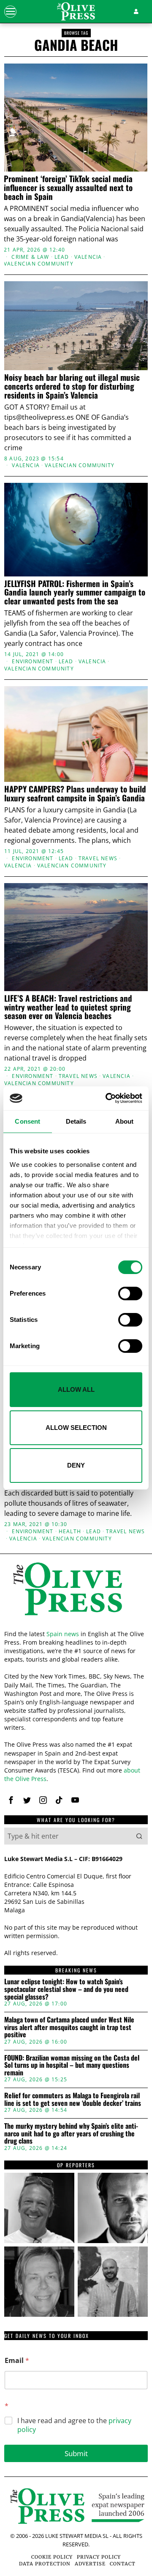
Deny (76, 1465)
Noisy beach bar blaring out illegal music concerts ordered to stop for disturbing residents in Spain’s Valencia (72, 386)
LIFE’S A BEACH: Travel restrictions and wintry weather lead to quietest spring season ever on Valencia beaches (68, 1007)
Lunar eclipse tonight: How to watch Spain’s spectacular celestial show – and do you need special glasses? (66, 1989)
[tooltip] (11, 1800)
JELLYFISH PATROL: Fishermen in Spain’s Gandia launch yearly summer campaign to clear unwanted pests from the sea (75, 592)
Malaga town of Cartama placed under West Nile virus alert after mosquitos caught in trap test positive (69, 2027)
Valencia (88, 257)
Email (17, 2361)
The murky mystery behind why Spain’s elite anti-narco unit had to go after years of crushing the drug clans (71, 2134)
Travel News (98, 859)
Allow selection (76, 1428)
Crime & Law (30, 257)
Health (70, 1532)
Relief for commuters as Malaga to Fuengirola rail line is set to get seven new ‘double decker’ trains (73, 2099)
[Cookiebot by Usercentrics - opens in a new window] (107, 1098)
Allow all (76, 1389)
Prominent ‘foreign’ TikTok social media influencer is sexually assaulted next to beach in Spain (68, 187)
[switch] (130, 1294)
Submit (76, 2453)
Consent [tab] (27, 1121)
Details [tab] (76, 1121)
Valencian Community (39, 264)
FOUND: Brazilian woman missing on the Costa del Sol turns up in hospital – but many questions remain (72, 2065)
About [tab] (125, 1121)
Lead (62, 257)
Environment (33, 662)
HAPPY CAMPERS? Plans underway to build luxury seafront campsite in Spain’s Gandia (75, 793)
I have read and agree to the (74, 2425)
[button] (139, 1836)
